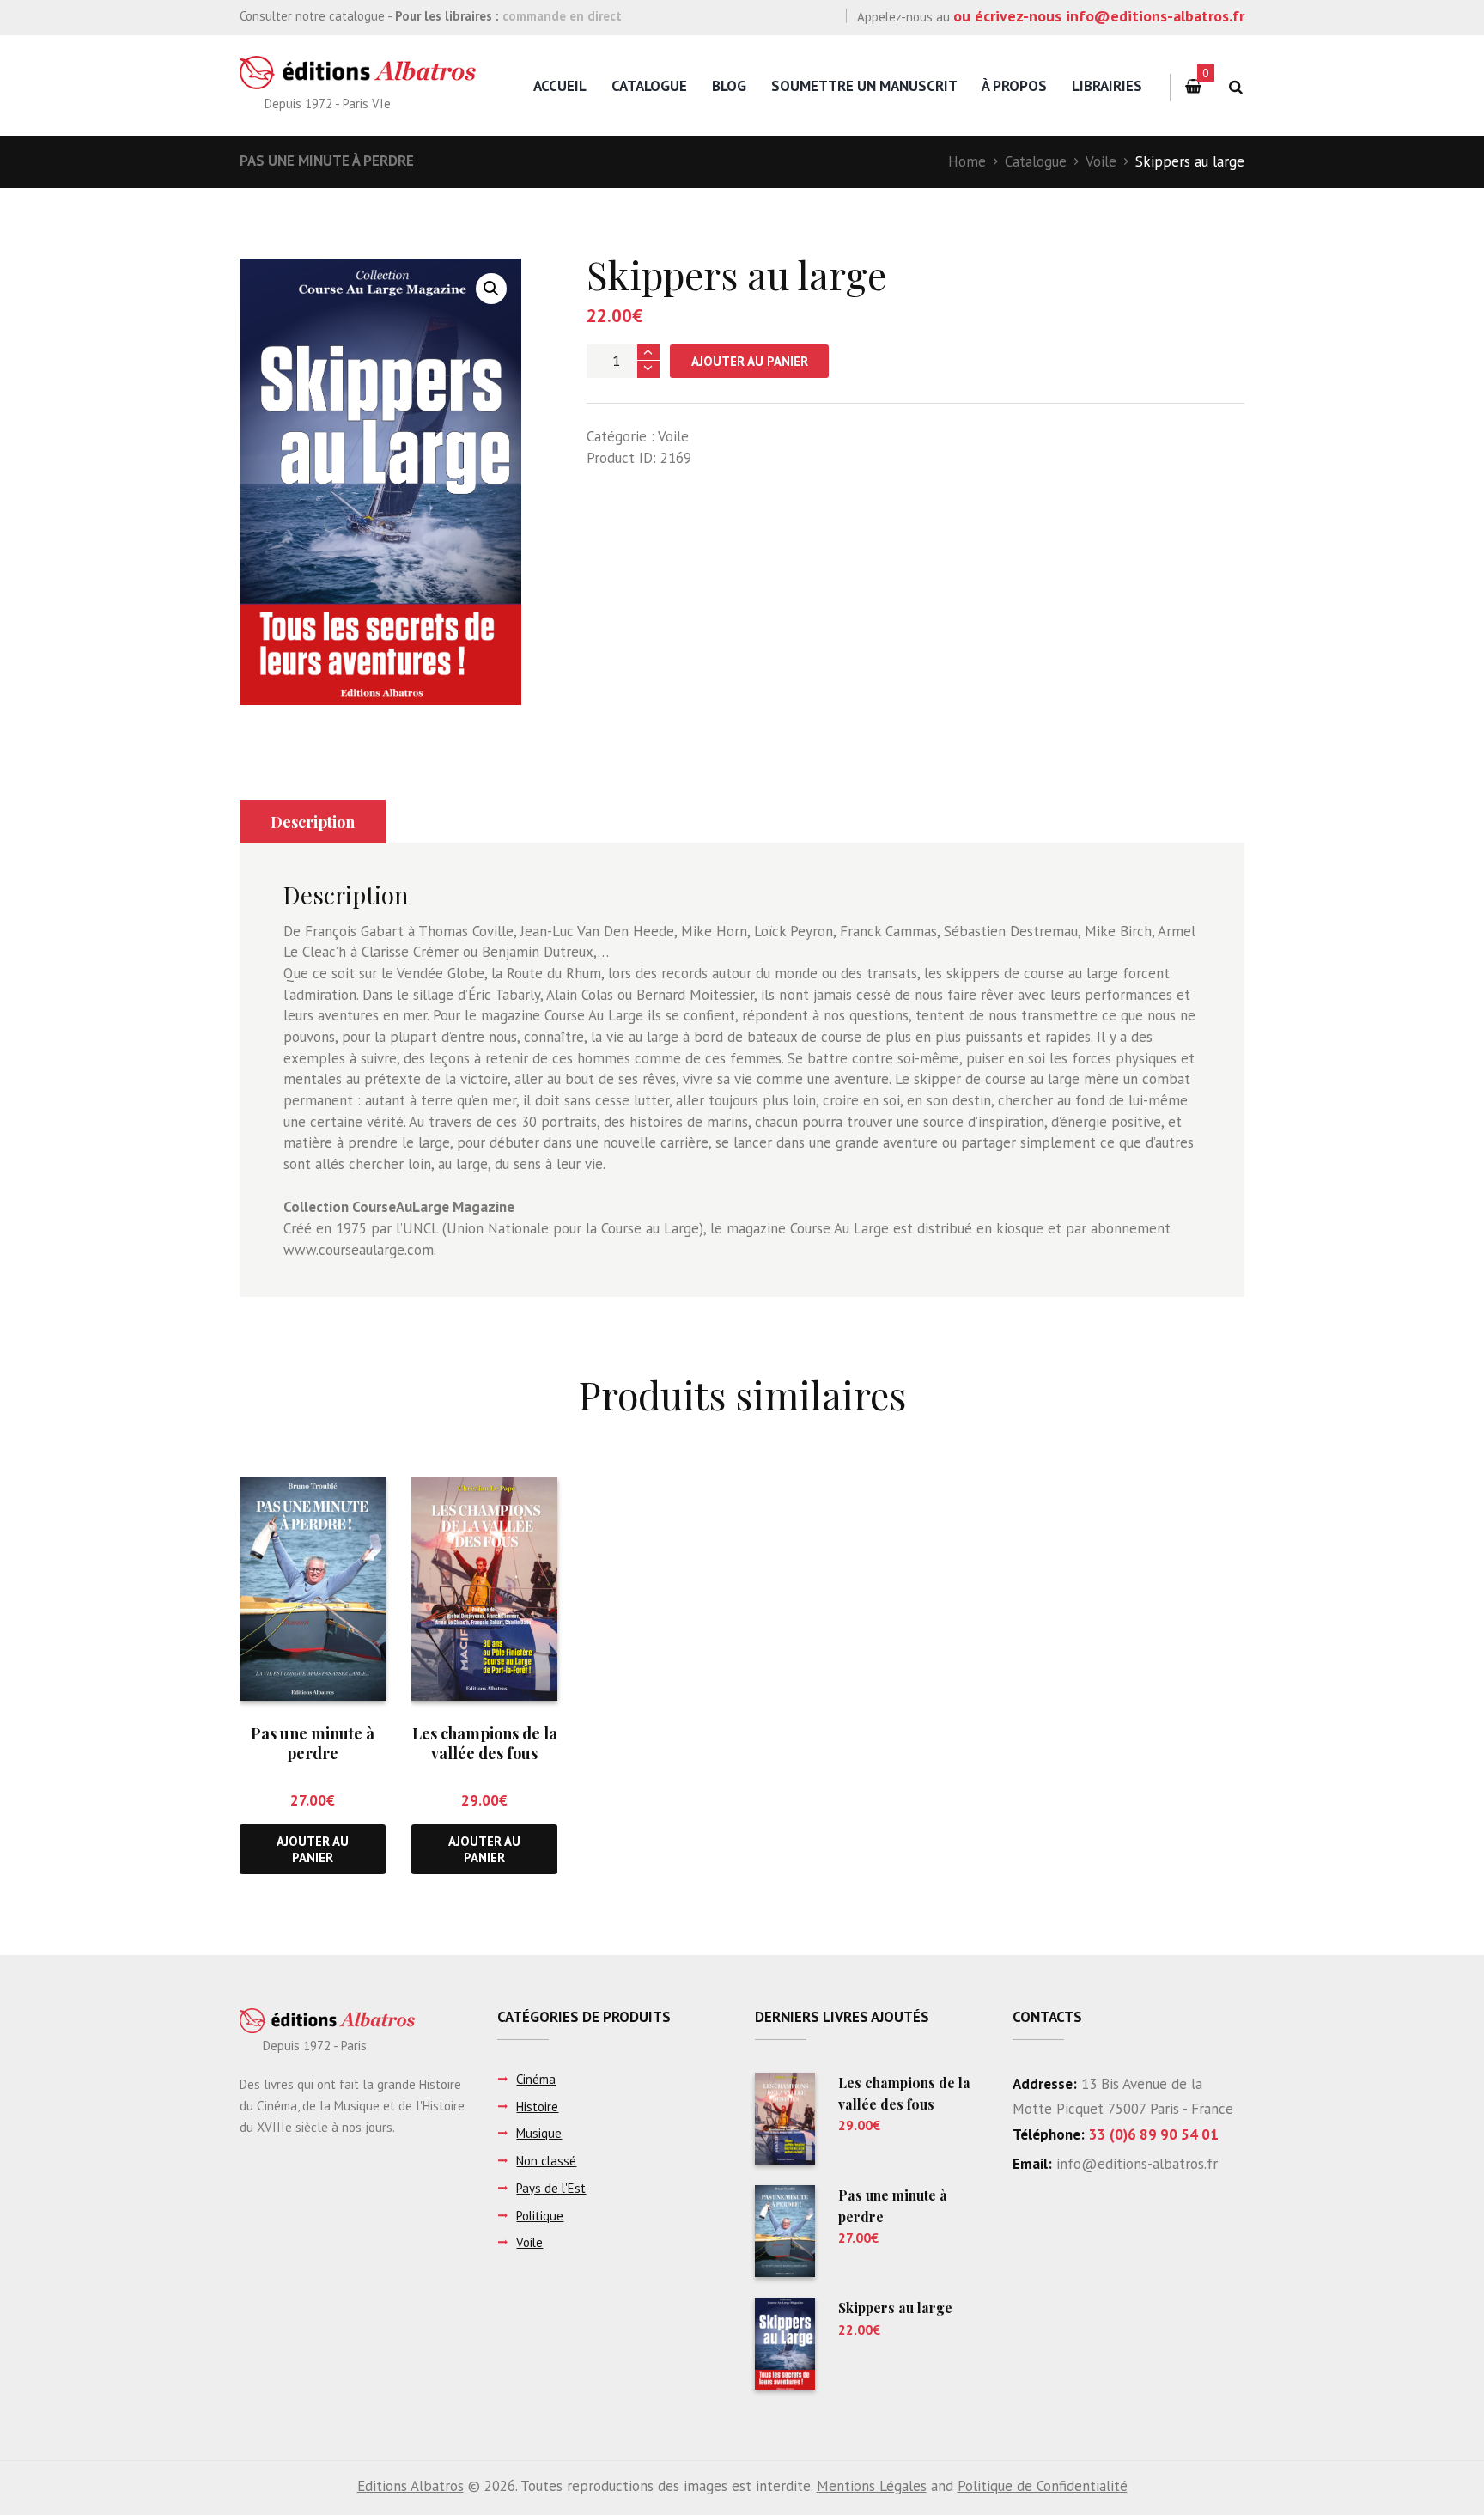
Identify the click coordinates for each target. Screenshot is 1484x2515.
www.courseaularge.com (359, 1250)
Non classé (546, 2161)
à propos (1014, 86)
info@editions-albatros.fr (1135, 2164)
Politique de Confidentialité (1043, 2486)
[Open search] (1235, 87)
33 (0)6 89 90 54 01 (1154, 2134)
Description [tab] (313, 822)
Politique (540, 2216)
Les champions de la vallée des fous (485, 1743)
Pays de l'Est (551, 2188)
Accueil (560, 86)
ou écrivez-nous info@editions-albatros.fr (1099, 16)
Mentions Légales (872, 2486)
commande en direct (562, 16)
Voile (1101, 161)
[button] (491, 289)
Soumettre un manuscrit (864, 86)
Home (967, 161)
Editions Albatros (411, 2486)
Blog (729, 86)
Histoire (537, 2107)
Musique (539, 2133)
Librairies (1107, 86)
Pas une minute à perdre (327, 161)
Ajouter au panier (750, 361)
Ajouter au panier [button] (313, 1849)
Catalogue (649, 86)
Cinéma (536, 2079)
